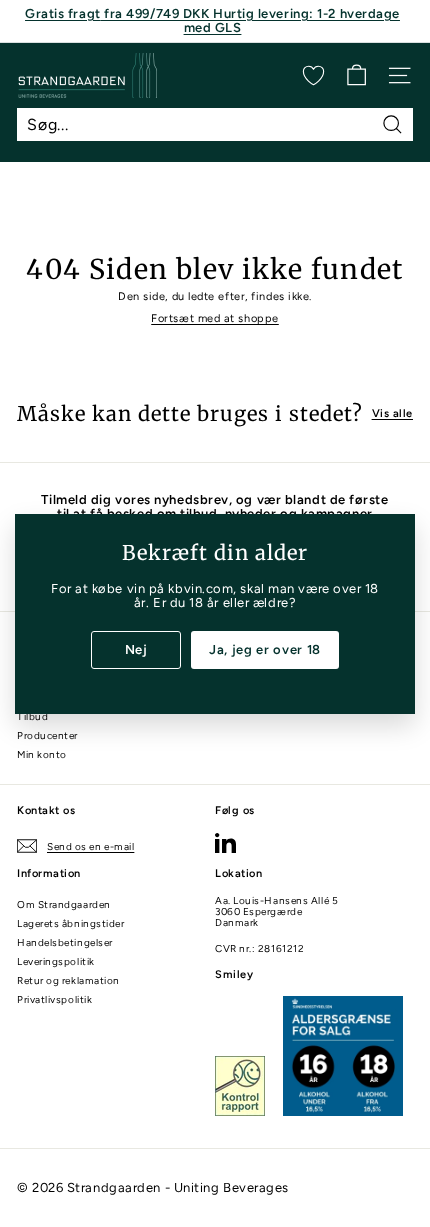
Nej (136, 648)
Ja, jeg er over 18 (265, 648)
